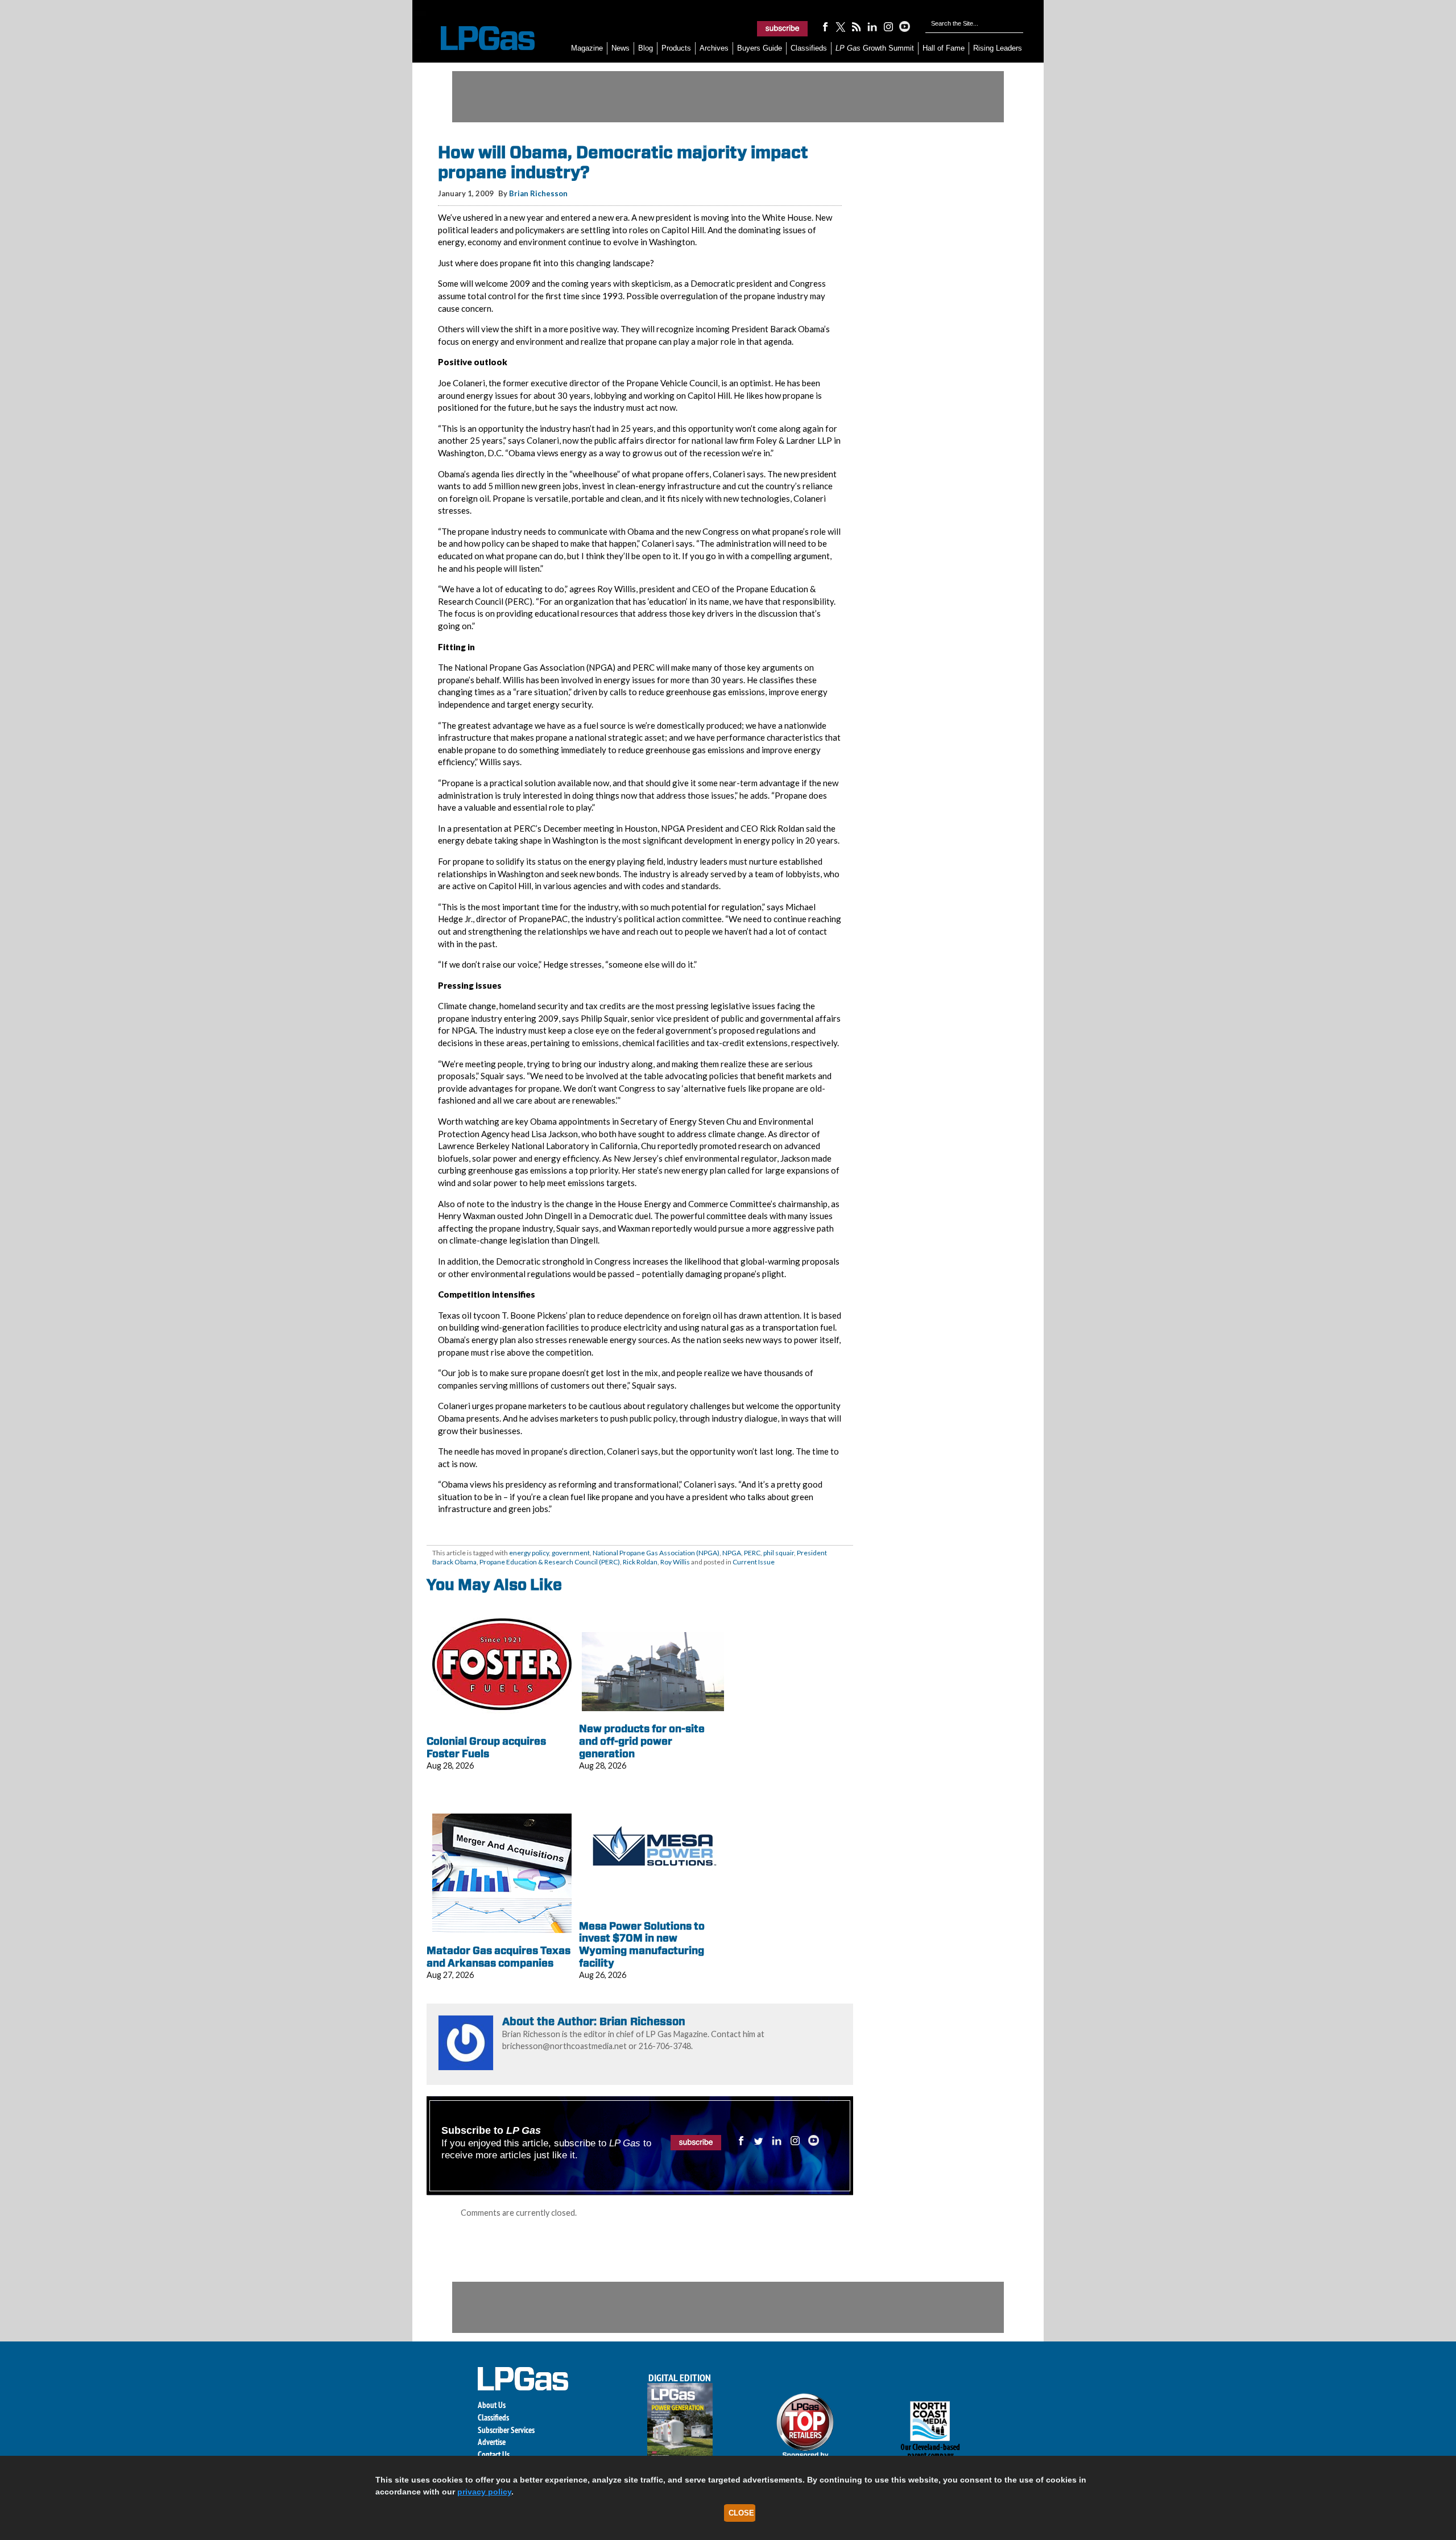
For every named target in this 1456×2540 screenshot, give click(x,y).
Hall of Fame (944, 48)
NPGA (732, 1553)
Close (741, 2513)
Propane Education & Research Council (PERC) (550, 1562)
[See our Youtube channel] (904, 26)
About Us (492, 2405)
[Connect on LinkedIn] (872, 26)
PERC (752, 1553)
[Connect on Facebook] (825, 26)
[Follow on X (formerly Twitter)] (841, 26)
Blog (646, 48)
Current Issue (754, 1562)
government (571, 1553)
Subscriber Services (506, 2430)
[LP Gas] (478, 38)
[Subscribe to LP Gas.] (783, 28)
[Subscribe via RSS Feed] (857, 26)
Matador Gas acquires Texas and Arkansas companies (499, 1957)
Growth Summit (875, 48)
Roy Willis (675, 1562)
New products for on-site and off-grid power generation (642, 1741)
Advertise (492, 2442)
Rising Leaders (998, 48)
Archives (714, 48)
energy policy (529, 1553)
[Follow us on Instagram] (888, 26)
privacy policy (484, 2492)
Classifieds (809, 48)
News (621, 48)
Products (676, 48)
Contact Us (494, 2454)
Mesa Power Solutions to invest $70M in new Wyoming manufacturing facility (642, 1944)
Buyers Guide (760, 48)
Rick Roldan (640, 1562)
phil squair (779, 1553)
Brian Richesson (538, 193)
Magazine (587, 48)
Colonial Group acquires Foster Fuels (486, 1747)
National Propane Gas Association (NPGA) (656, 1553)
